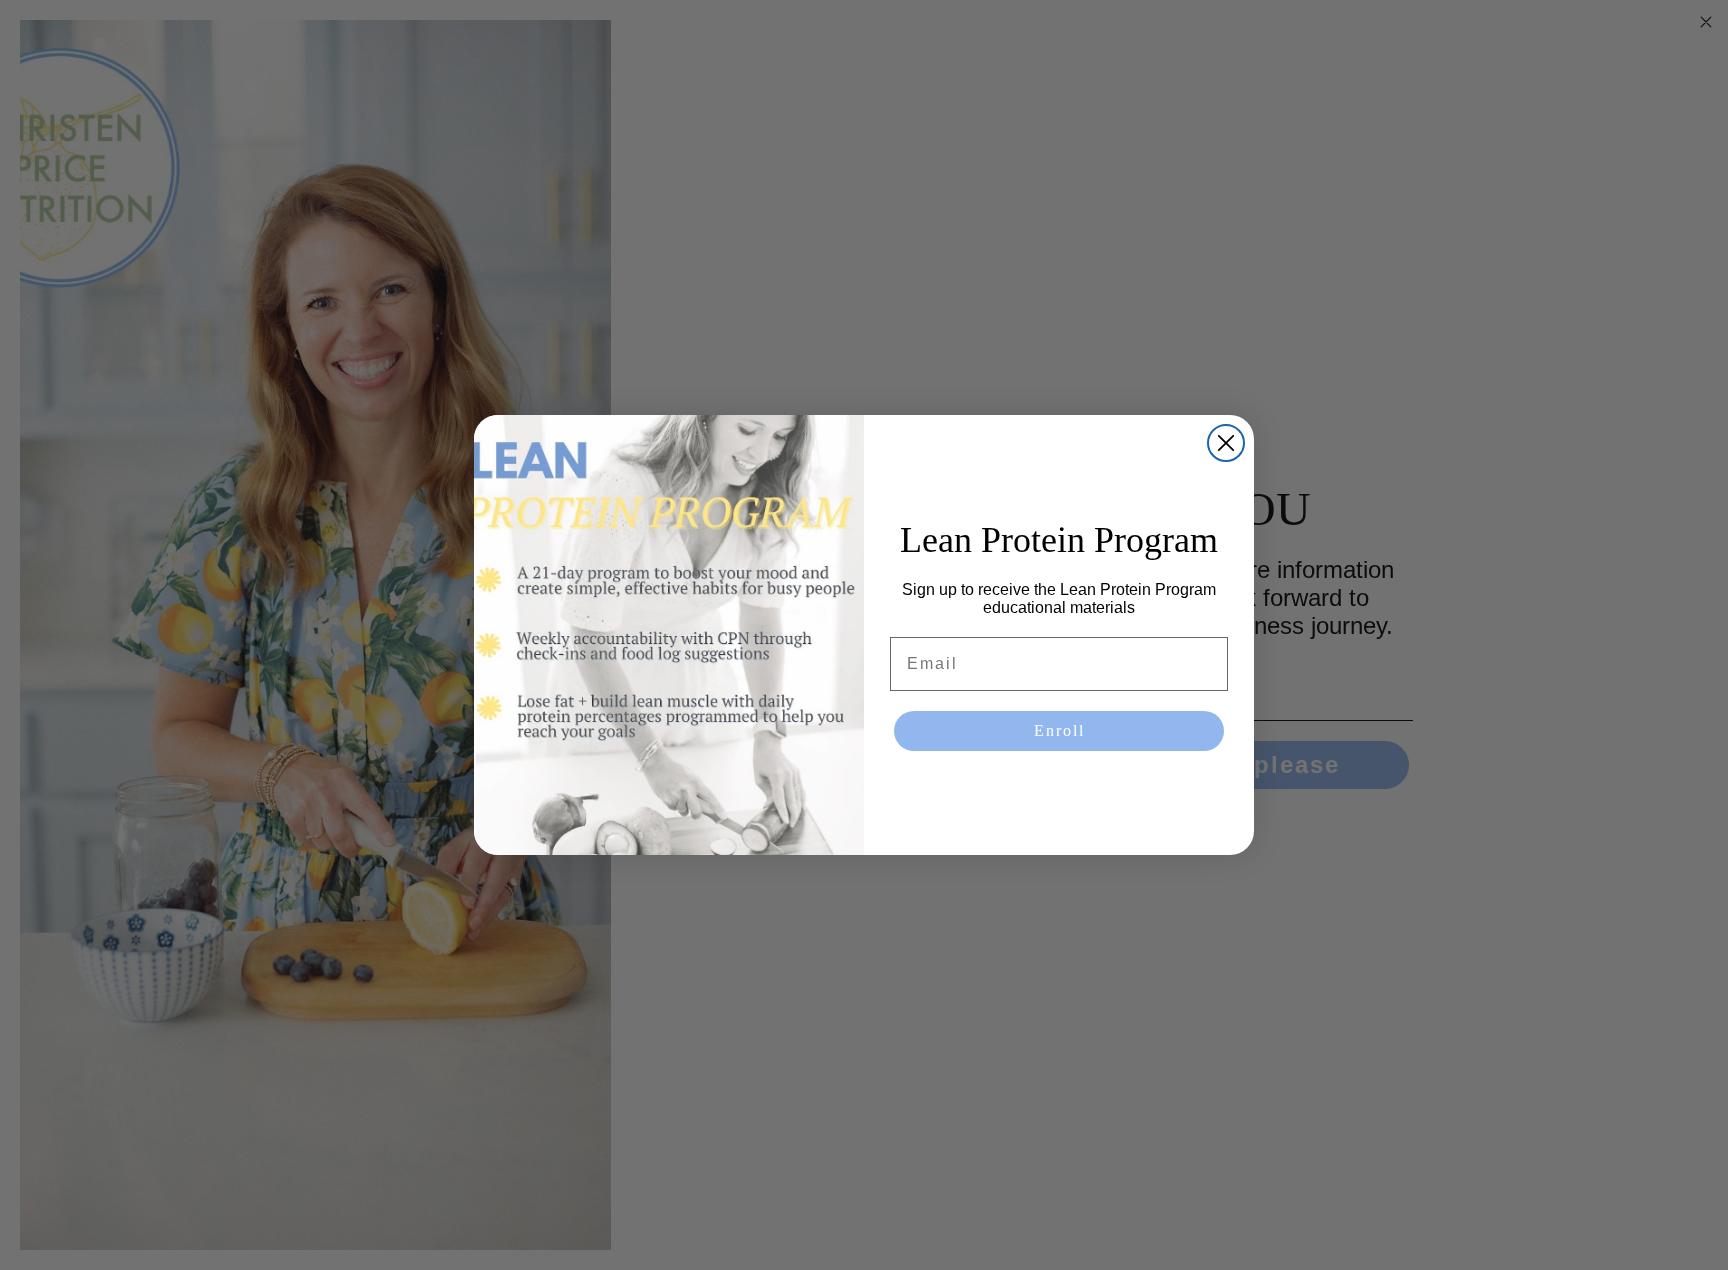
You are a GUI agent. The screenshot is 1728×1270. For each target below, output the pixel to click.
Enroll (1059, 730)
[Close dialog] (1226, 443)
